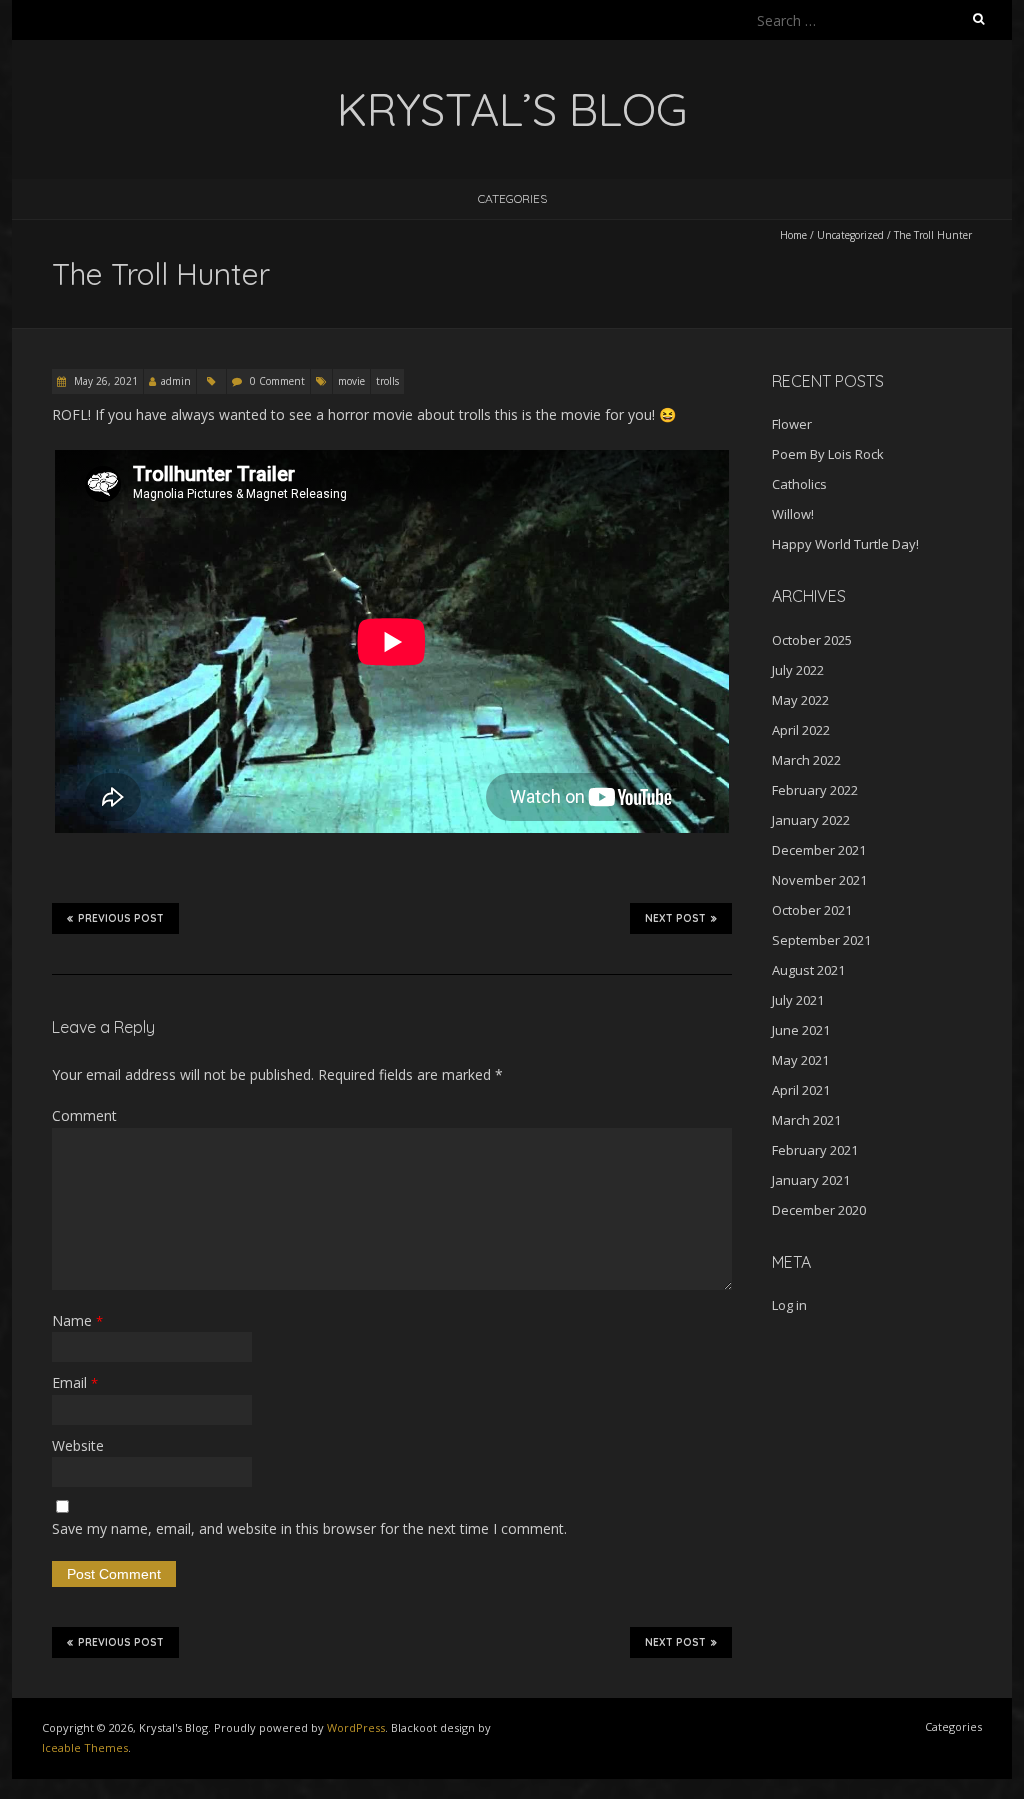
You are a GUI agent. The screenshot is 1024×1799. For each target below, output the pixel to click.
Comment (84, 1115)
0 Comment (277, 381)
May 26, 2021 (104, 381)
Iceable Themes (85, 1747)
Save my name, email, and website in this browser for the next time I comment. (309, 1528)
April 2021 (801, 1090)
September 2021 (821, 940)
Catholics (799, 484)
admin (176, 381)
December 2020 (819, 1210)
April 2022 (801, 730)
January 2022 (811, 820)
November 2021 (819, 880)
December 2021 (819, 850)
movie (351, 381)
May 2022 (800, 700)
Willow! (793, 514)
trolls (387, 381)
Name (77, 1320)
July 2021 (798, 1000)
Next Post (675, 918)
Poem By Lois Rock (828, 454)
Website (78, 1445)
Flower (792, 424)
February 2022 (815, 790)
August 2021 (808, 970)
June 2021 (801, 1030)
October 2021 (812, 910)
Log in (789, 1305)
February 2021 (815, 1150)
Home (793, 235)
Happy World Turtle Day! (845, 544)
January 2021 (811, 1180)
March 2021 (806, 1120)
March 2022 (806, 760)
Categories (512, 198)
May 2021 (800, 1060)
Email (75, 1382)
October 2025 (812, 640)
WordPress (356, 1727)
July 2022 (798, 670)
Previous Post (121, 918)
